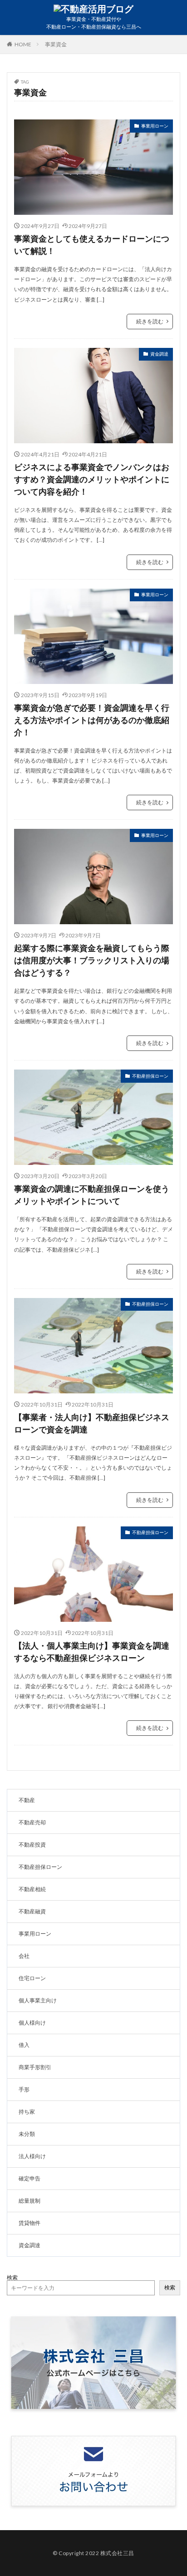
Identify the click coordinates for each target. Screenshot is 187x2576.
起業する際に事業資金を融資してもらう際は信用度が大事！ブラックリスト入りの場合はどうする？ (92, 960)
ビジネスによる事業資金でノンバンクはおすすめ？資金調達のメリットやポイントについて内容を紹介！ (92, 479)
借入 (24, 2045)
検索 (12, 2277)
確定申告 (30, 2178)
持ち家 (27, 2112)
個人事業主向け (38, 2000)
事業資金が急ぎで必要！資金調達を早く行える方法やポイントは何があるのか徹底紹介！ (92, 720)
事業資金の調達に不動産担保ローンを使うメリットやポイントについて (92, 1195)
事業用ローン (155, 126)
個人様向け (32, 2023)
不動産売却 (32, 1822)
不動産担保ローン (150, 1076)
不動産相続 (32, 1889)
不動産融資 (32, 1911)
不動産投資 (32, 1845)
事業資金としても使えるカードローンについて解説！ (92, 245)
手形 (24, 2089)
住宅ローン (32, 1978)
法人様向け (32, 2156)
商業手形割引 (35, 2067)
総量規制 (30, 2201)
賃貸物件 (30, 2223)
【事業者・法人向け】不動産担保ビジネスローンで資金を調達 (92, 1423)
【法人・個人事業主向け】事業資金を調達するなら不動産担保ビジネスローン (92, 1652)
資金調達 (159, 354)
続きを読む (150, 321)
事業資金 (56, 44)
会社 (24, 1956)
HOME (23, 44)
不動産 (27, 1800)
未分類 (27, 2134)
